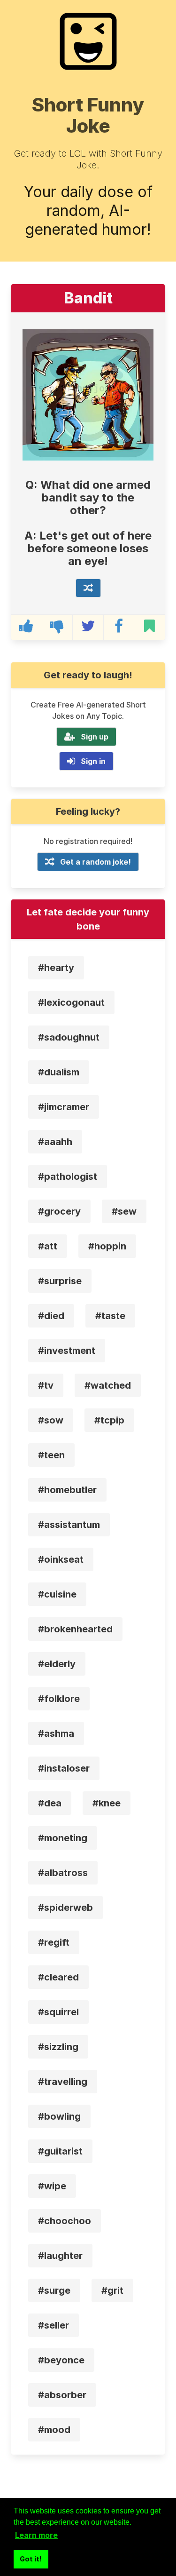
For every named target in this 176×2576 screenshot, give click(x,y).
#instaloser (64, 1768)
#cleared (58, 1977)
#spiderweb (65, 1908)
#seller (54, 2325)
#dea (50, 1803)
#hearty (56, 968)
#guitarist (60, 2151)
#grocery (59, 1211)
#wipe (52, 2186)
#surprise (60, 1281)
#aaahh (55, 1142)
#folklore (59, 1699)
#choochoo (65, 2221)
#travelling (63, 2082)
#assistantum (69, 1525)
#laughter (60, 2256)
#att (48, 1246)
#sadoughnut (69, 1037)
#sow (51, 1420)
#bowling (59, 2116)
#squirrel (58, 2012)
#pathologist (68, 1177)
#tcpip (109, 1420)
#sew (124, 1211)
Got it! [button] (31, 2559)
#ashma (56, 1733)
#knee (107, 1803)
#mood (54, 2430)
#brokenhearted (75, 1629)
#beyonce (61, 2360)
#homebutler (67, 1490)
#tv (46, 1385)
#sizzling (58, 2047)
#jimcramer (64, 1107)
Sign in (93, 761)
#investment (67, 1351)
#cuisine (57, 1594)
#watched (108, 1385)
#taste (110, 1316)
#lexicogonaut (71, 1002)
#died (51, 1316)
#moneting (63, 1838)
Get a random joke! (96, 862)
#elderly (57, 1664)
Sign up (95, 737)
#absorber (62, 2395)
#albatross (63, 1873)
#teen (51, 1455)
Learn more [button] (36, 2535)
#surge (54, 2290)
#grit (112, 2290)
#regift (54, 1942)
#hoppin (107, 1246)
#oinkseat (61, 1559)
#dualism (59, 1072)
